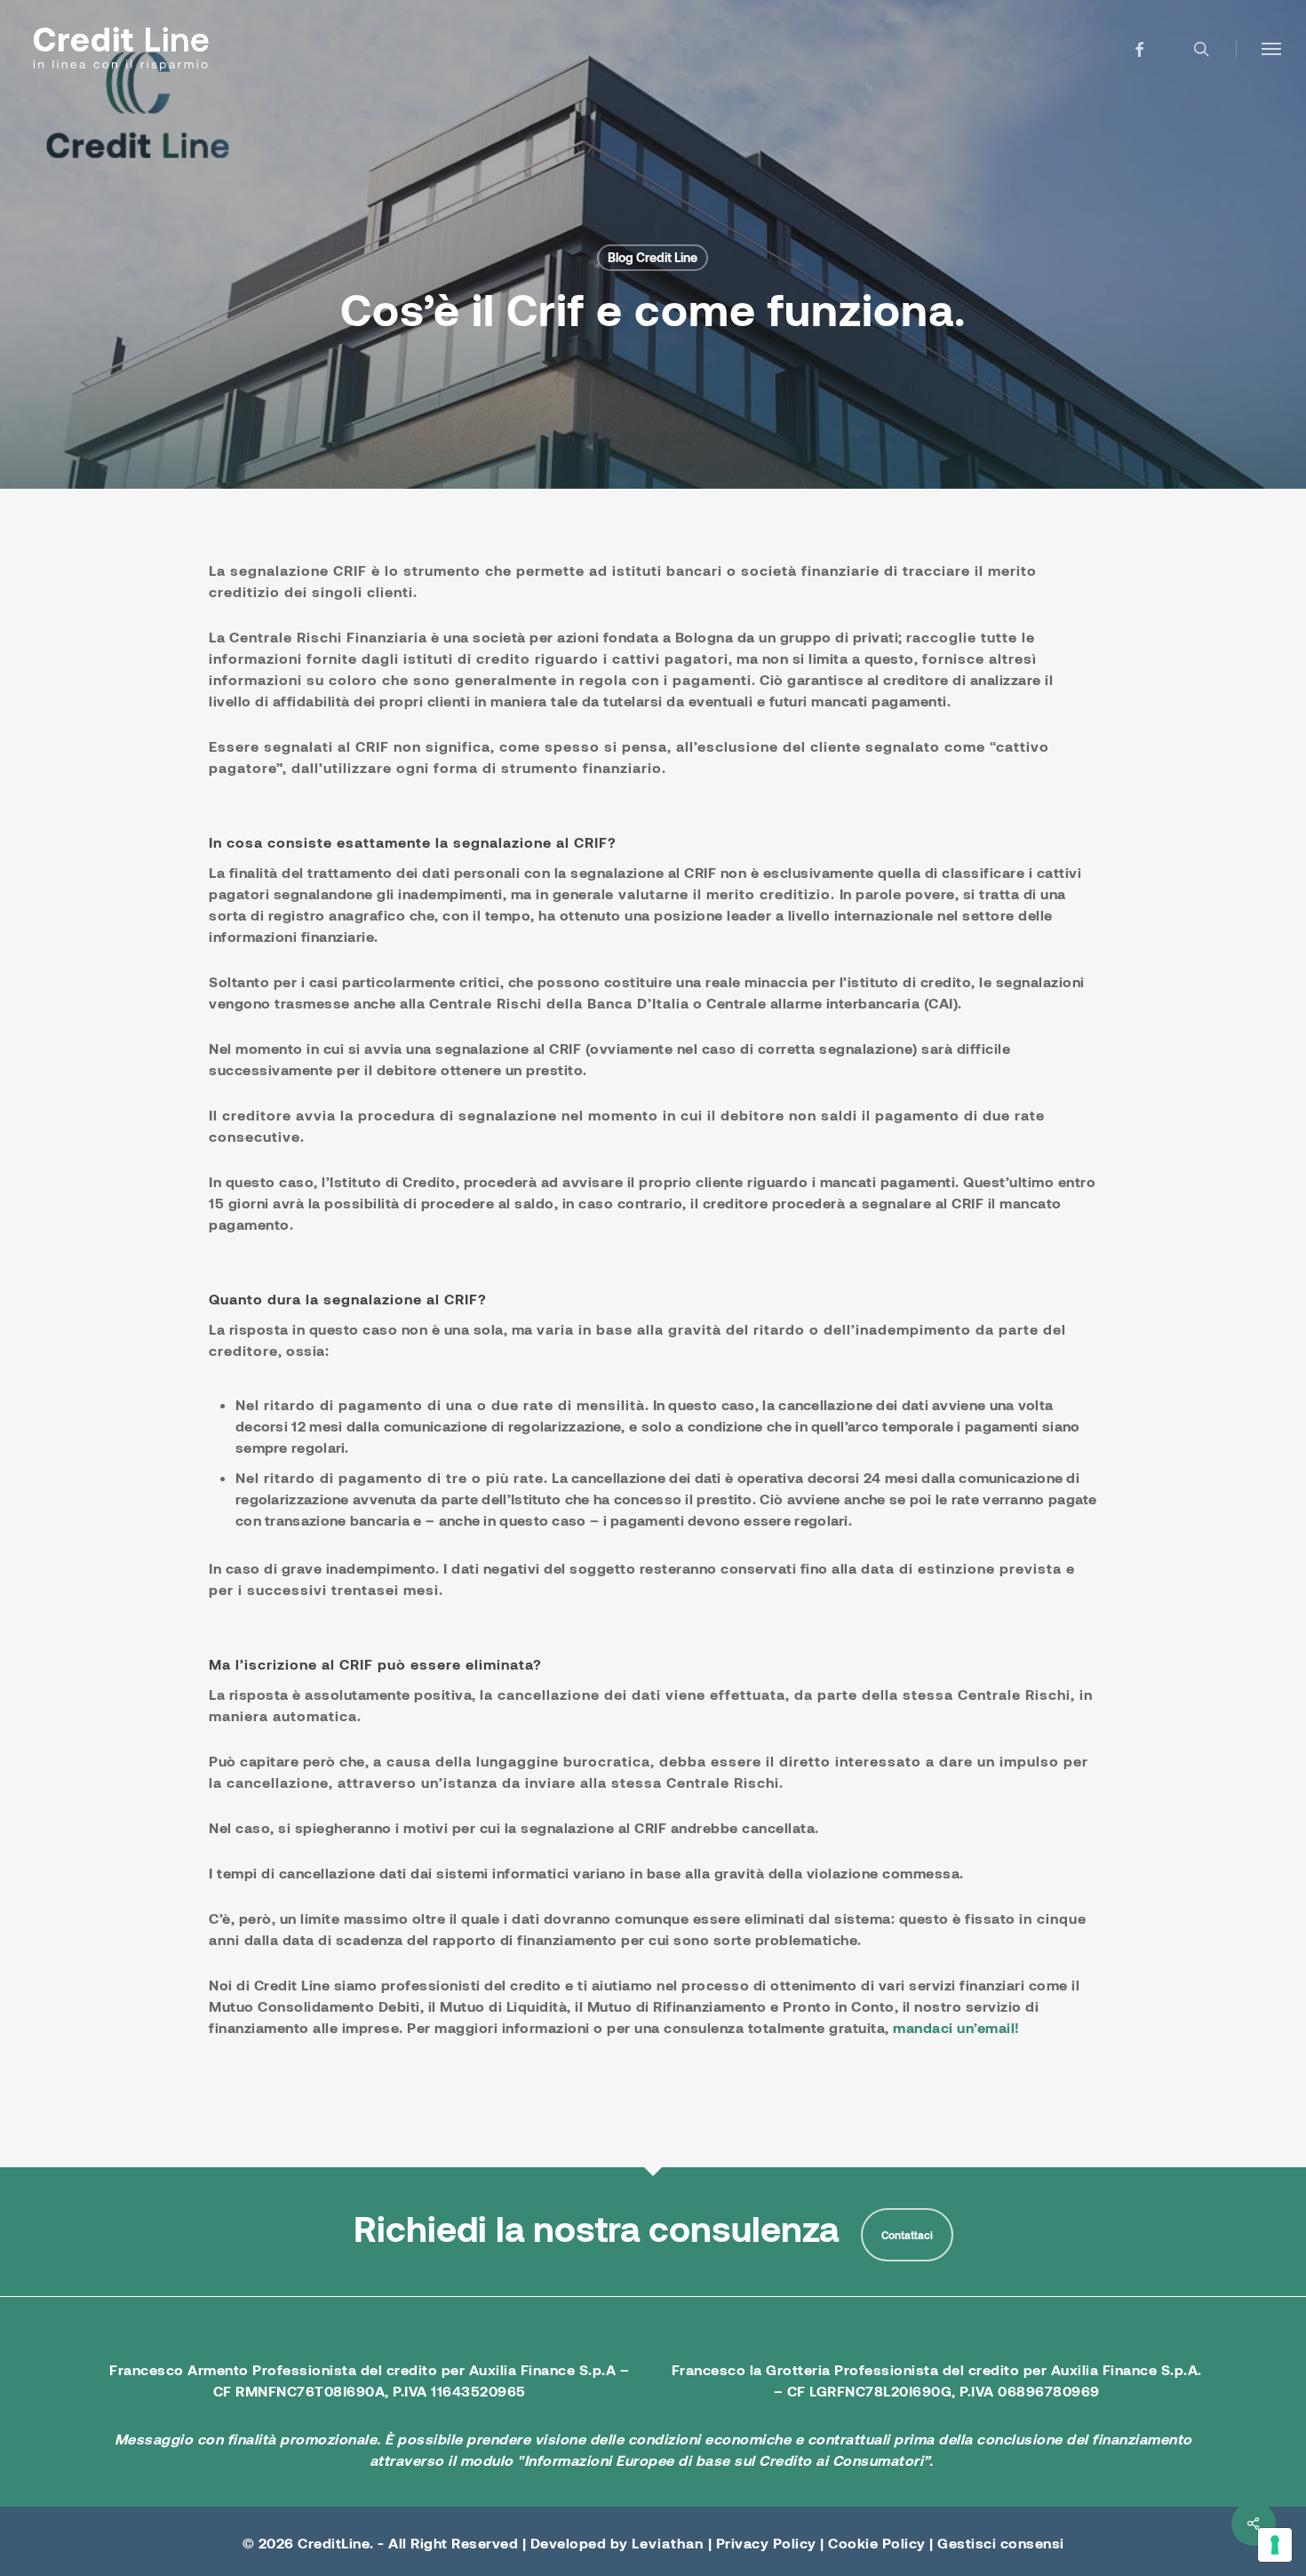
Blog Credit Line (653, 257)
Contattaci (907, 2235)
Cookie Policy (877, 2543)
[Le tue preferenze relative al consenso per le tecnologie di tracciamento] (1275, 2545)
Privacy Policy (766, 2543)
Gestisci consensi (1001, 2543)
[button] (1271, 49)
